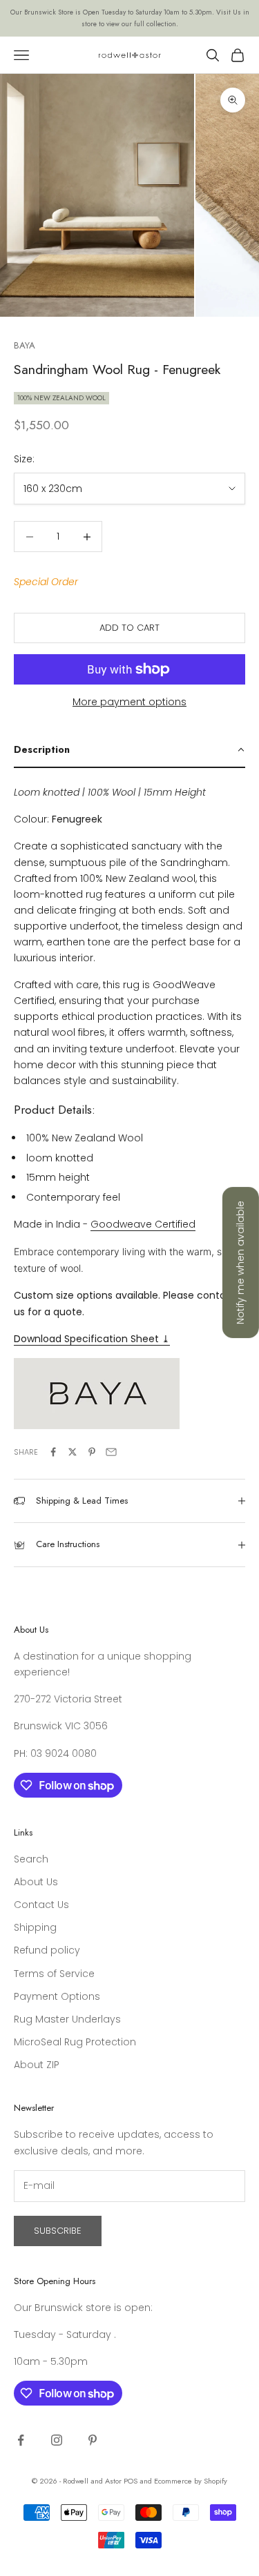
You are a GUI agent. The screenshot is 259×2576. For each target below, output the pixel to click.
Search (31, 1859)
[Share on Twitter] (73, 1452)
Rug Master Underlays (67, 2019)
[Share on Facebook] (53, 1452)
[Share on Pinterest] (92, 1452)
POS (131, 2481)
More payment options (129, 702)
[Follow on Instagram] (57, 2440)
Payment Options (57, 1996)
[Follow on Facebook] (21, 2440)
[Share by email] (111, 1452)
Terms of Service (54, 1974)
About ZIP (37, 2065)
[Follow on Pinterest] (93, 2440)
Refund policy (47, 1950)
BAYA (25, 345)
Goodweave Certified (143, 1224)
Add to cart (129, 628)
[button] (129, 750)
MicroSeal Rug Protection (75, 2042)
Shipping (35, 1927)
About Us (36, 1882)
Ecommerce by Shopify (191, 2481)
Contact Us (41, 1905)
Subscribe (58, 2231)
